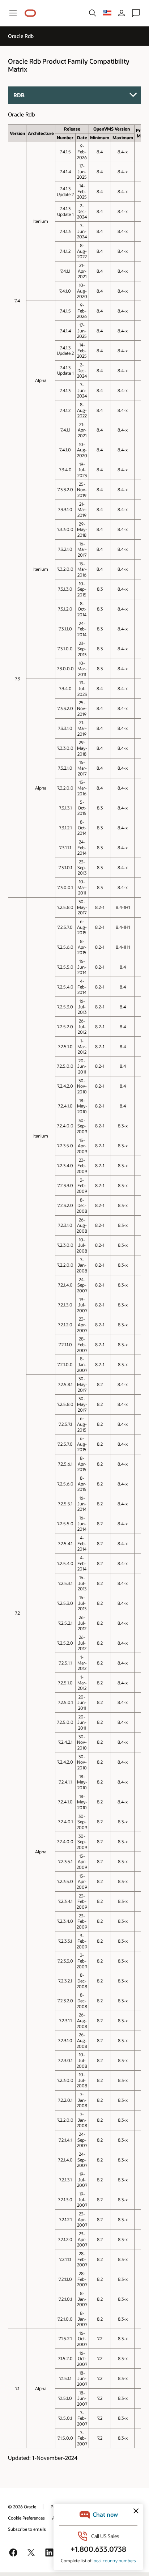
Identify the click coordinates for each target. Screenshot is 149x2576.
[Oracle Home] (30, 13)
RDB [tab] (19, 95)
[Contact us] (136, 13)
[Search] (93, 13)
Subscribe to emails (27, 2529)
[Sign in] (122, 13)
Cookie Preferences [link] (26, 2518)
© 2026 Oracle (22, 2507)
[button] (13, 13)
